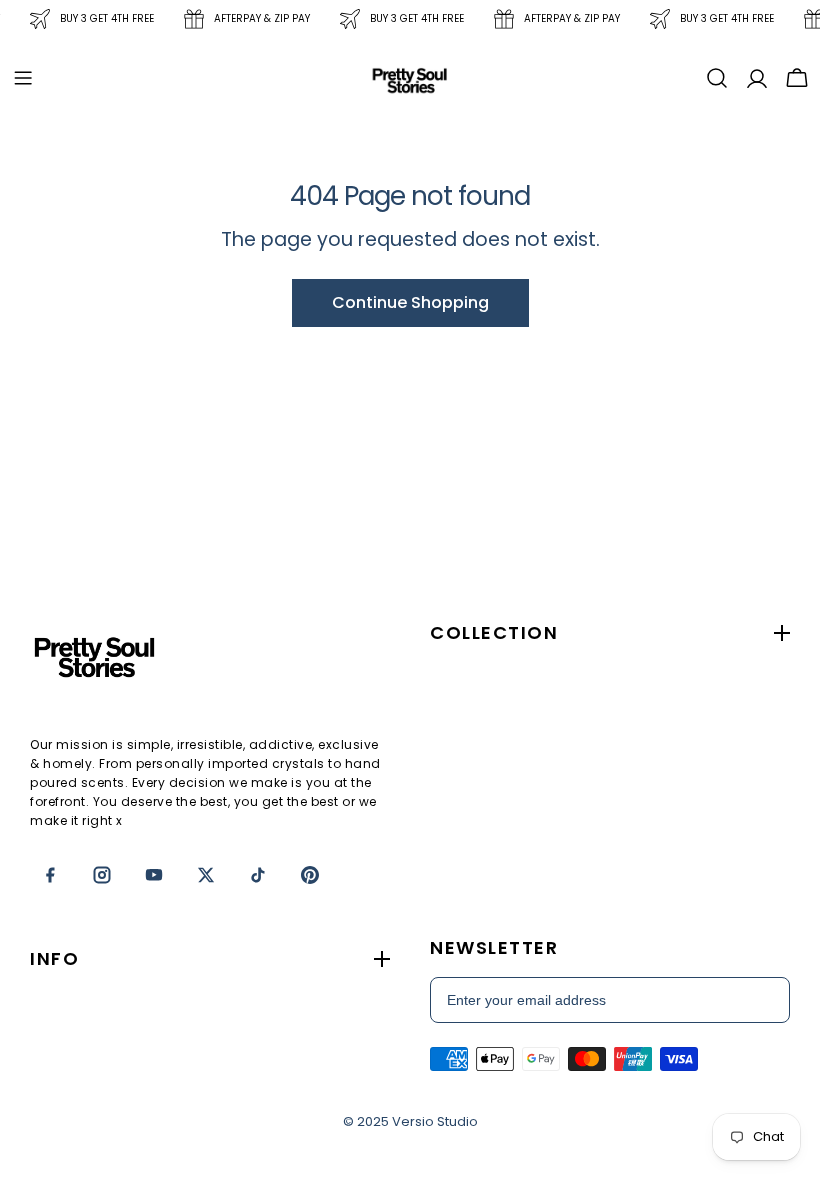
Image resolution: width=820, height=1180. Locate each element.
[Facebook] (50, 875)
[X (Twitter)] (206, 875)
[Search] (717, 78)
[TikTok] (258, 875)
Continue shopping (410, 302)
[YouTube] (154, 875)
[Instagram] (102, 875)
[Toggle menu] (23, 78)
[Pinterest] (310, 875)
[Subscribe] (764, 1000)
